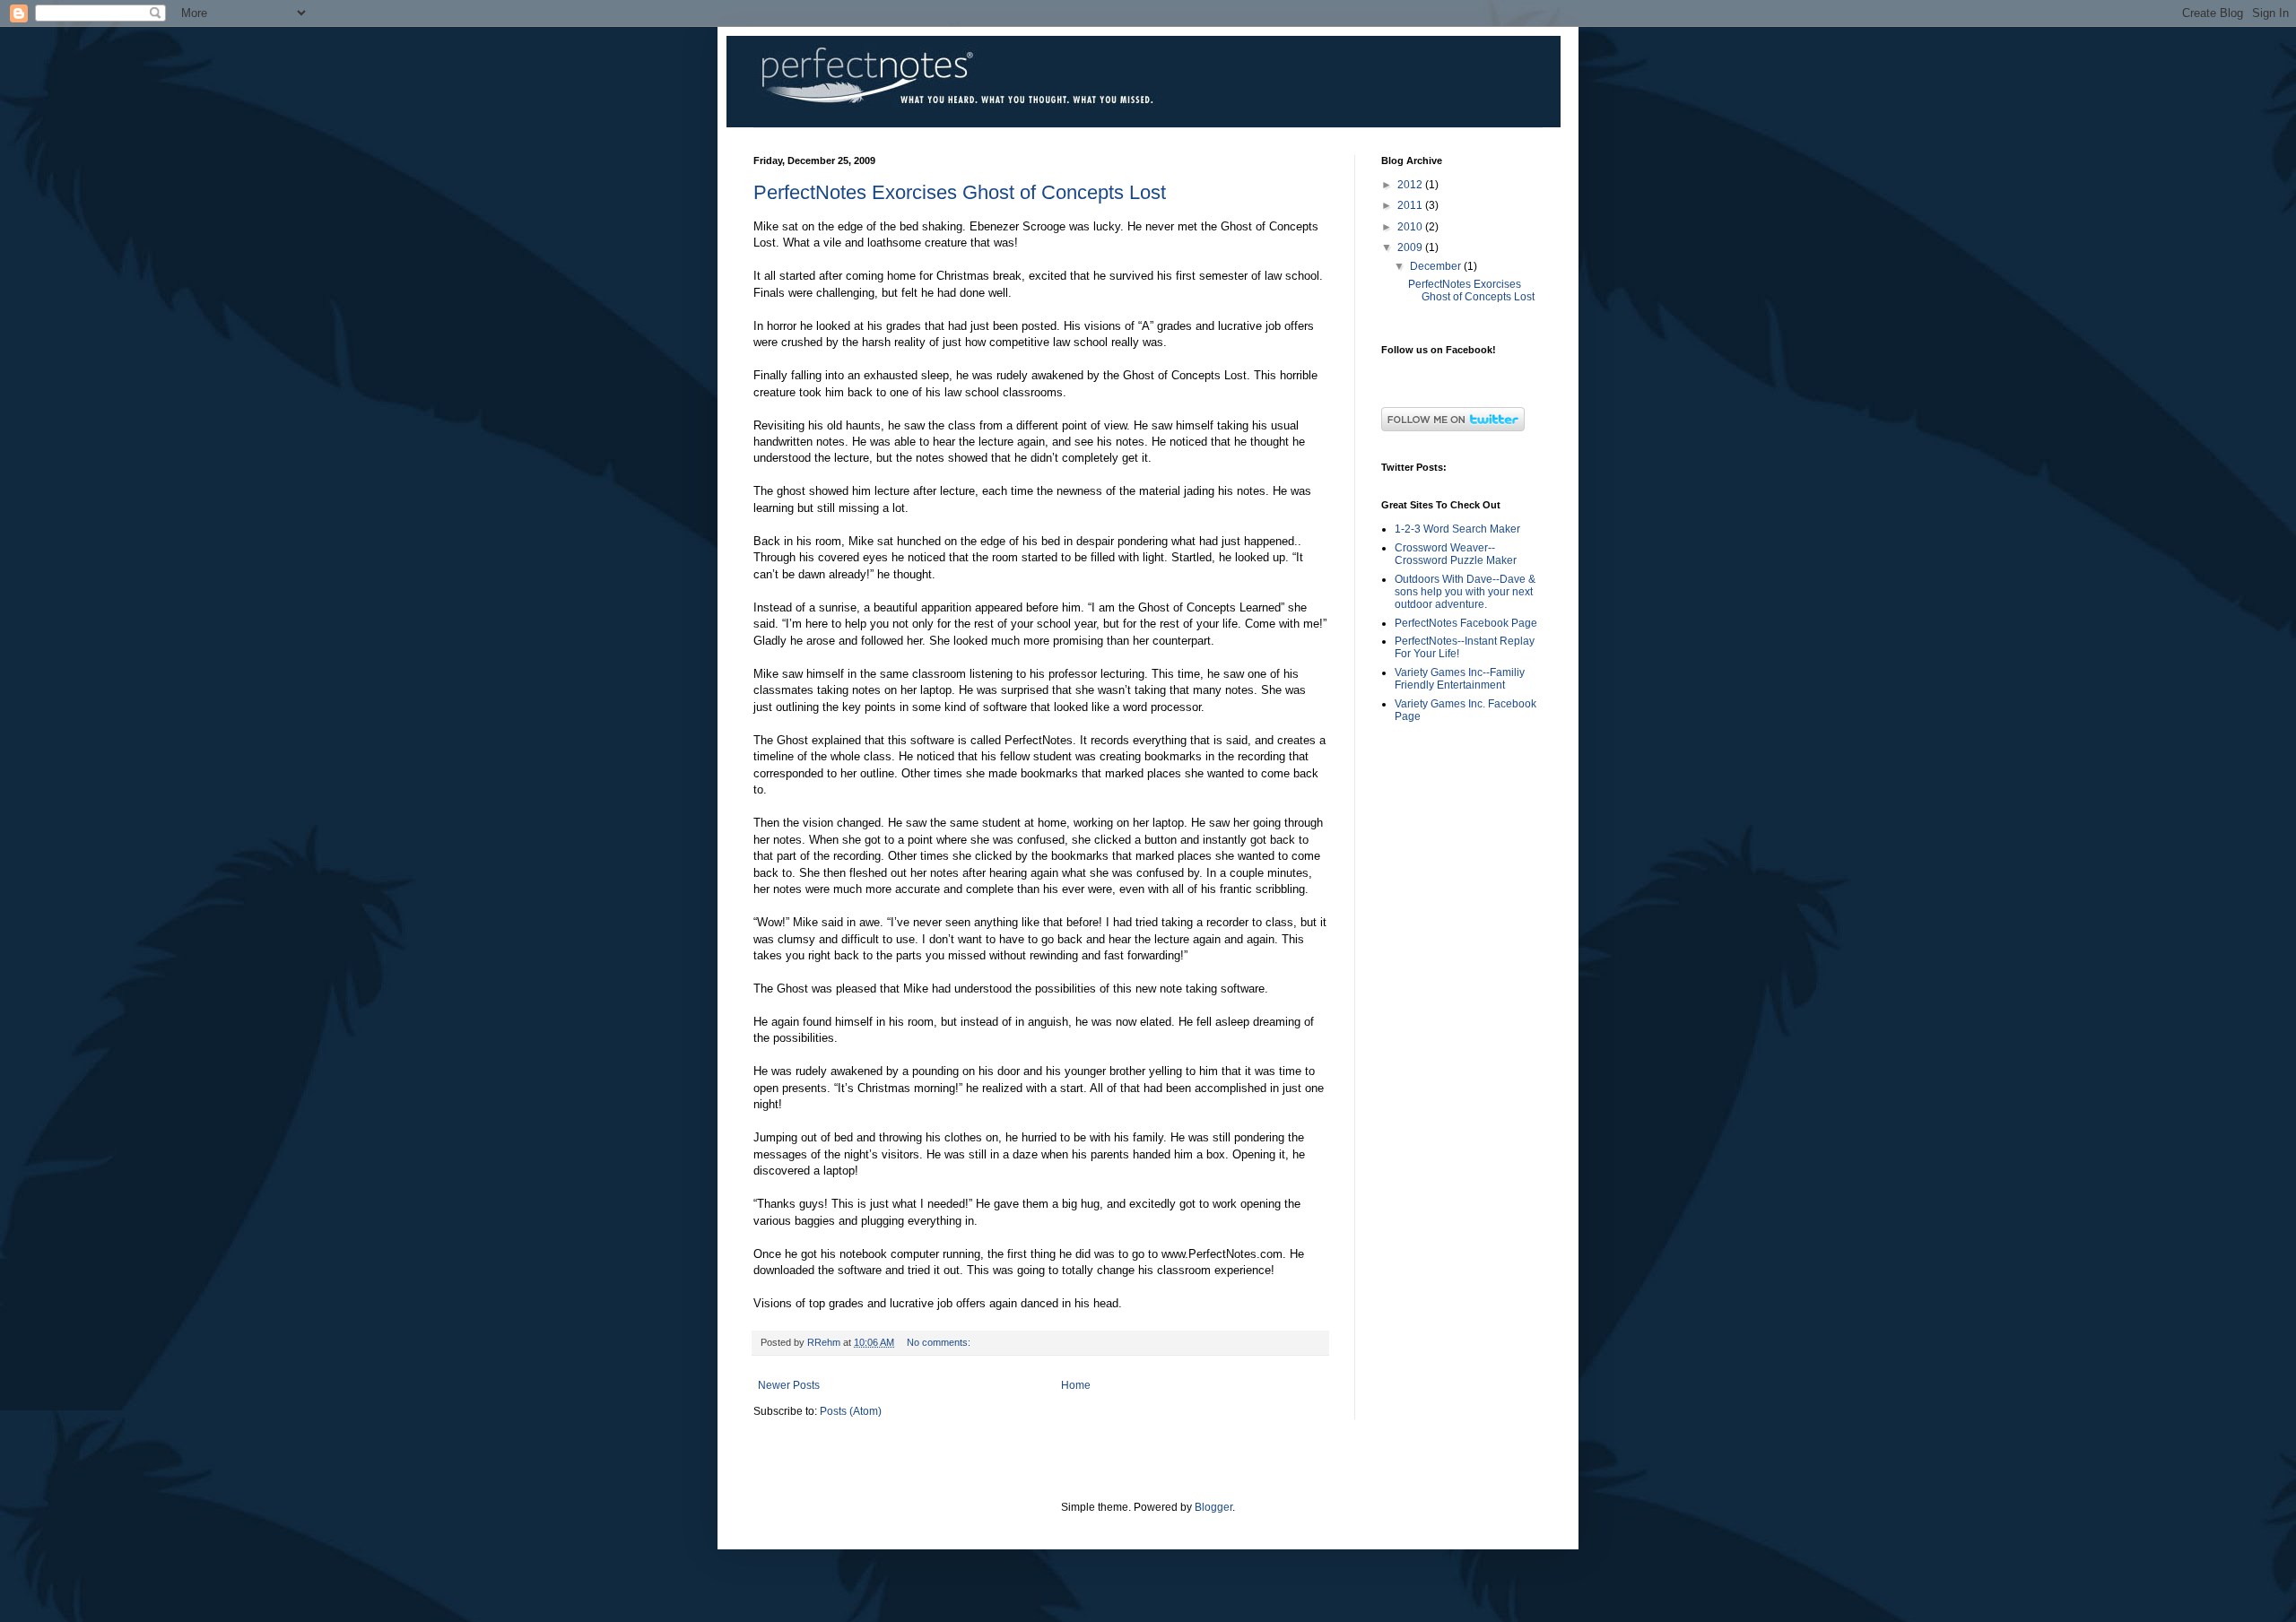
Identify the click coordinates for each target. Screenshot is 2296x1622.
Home (1076, 1385)
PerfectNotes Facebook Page (1466, 623)
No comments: (940, 1342)
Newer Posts (789, 1385)
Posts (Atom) (851, 1411)
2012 (1411, 185)
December (1437, 266)
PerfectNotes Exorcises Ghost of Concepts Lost (960, 192)
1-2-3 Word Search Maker (1457, 529)
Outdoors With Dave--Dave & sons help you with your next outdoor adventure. (1465, 592)
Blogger (1213, 1507)
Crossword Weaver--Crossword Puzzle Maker (1456, 554)
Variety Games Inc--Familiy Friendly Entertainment (1460, 679)
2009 (1411, 247)
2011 (1411, 205)
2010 (1411, 227)
